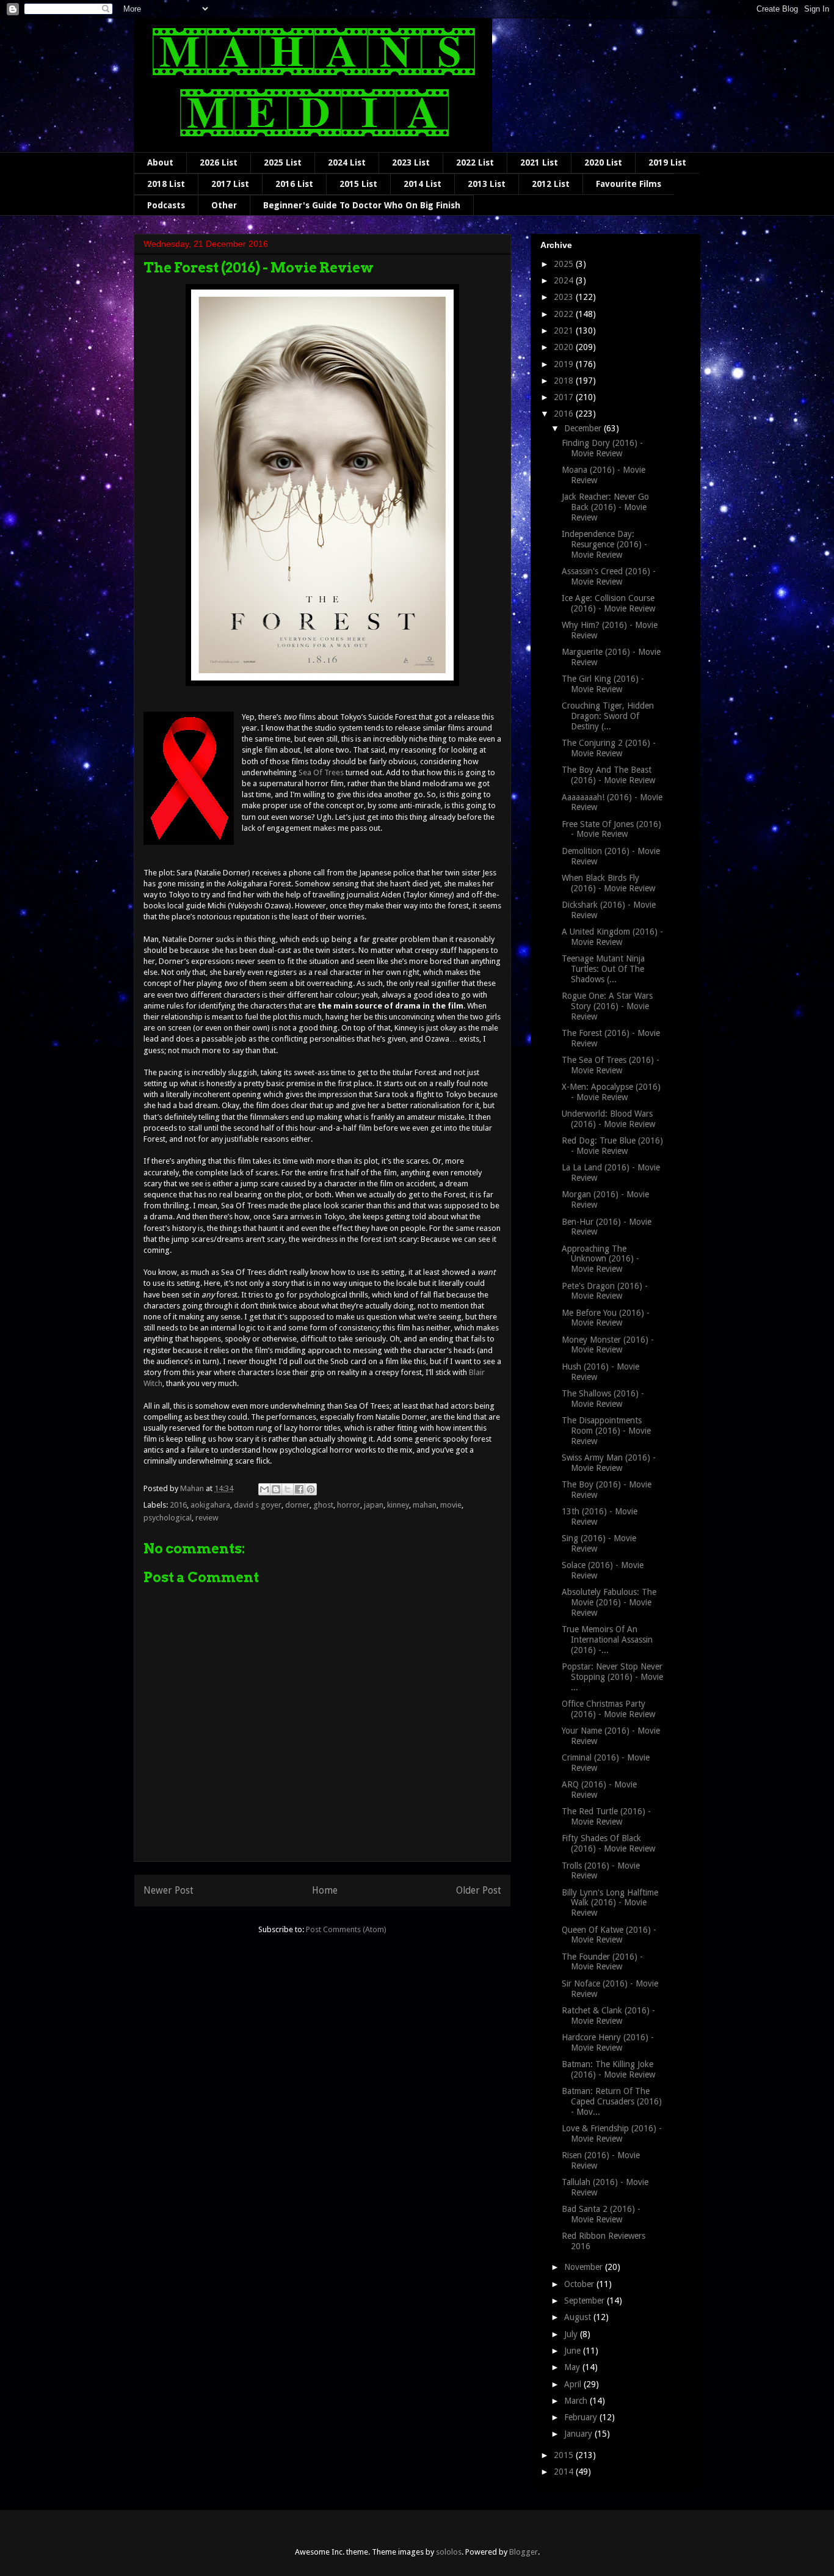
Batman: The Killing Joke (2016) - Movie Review (608, 2069)
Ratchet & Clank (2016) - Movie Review (608, 2016)
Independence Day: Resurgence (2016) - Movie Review (604, 544)
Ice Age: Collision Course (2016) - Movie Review (608, 603)
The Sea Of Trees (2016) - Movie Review (611, 1065)
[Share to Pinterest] (311, 1489)
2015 (565, 2455)
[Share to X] (288, 1489)
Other (224, 205)
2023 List (411, 162)
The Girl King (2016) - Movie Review (603, 684)
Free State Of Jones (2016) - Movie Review (611, 829)
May (573, 2367)
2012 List (551, 184)
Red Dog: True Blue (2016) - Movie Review (612, 1146)
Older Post (479, 1890)
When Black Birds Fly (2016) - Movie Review (608, 883)
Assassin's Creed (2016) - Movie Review (609, 576)
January (579, 2434)
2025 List (283, 162)
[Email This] (264, 1489)
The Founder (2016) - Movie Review (602, 1962)
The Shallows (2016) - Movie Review (603, 1399)
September (586, 2301)
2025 (565, 264)
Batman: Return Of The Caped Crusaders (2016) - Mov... (612, 2101)
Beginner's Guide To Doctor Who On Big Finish (362, 205)
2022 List (475, 162)
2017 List (230, 184)
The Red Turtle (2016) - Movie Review (606, 1816)
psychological (168, 1518)
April (574, 2384)
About (160, 162)
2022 (565, 314)
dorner (297, 1505)
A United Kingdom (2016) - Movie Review (612, 937)
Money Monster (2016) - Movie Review (608, 1345)
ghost (323, 1505)
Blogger (524, 2552)
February (582, 2417)
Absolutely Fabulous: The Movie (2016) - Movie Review (609, 1602)
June (574, 2351)
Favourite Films (629, 184)
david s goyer (258, 1505)
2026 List (219, 162)
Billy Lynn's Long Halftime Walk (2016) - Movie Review (610, 1903)
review (207, 1518)
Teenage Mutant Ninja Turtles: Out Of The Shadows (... (603, 969)
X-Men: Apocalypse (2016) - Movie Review (611, 1092)
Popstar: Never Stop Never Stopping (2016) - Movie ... (612, 1677)
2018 (565, 381)
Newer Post (169, 1890)
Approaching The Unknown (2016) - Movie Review (600, 1259)
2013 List (487, 184)
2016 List (294, 184)
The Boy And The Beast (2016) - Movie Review (608, 775)
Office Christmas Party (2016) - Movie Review (608, 1709)
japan (374, 1505)
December (584, 428)
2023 (565, 297)
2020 (565, 347)
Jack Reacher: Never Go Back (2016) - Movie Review (605, 507)
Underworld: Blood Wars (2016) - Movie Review (608, 1119)
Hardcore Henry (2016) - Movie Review (608, 2042)
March (577, 2401)
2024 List (347, 162)
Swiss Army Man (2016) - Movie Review (609, 1463)
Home (325, 1890)
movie (451, 1505)
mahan (425, 1505)
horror (349, 1505)
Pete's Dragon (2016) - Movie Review (605, 1291)
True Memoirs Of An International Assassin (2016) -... (607, 1640)
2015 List (358, 184)
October (580, 2284)
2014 (565, 2472)
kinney (398, 1505)
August (579, 2317)
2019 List (667, 162)
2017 (565, 397)
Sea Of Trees (321, 772)
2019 (565, 364)
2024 (565, 280)
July (572, 2334)
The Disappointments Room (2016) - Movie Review (606, 1431)
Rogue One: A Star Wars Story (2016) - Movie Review (607, 1006)
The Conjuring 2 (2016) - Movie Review (609, 748)
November (585, 2267)
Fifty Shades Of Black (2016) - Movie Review (608, 1843)
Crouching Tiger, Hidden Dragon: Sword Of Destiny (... (608, 716)
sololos (449, 2552)
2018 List (166, 184)
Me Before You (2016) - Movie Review (606, 1318)
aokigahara (210, 1505)
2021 (565, 330)
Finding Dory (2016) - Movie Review (602, 448)
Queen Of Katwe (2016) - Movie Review (609, 1935)
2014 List (422, 184)
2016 (178, 1505)
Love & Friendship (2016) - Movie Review (612, 2133)
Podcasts (166, 205)
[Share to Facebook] (299, 1489)
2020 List (603, 162)
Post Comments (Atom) (346, 1929)
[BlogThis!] (276, 1489)
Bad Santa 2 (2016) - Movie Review (601, 2214)
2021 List (539, 162)
